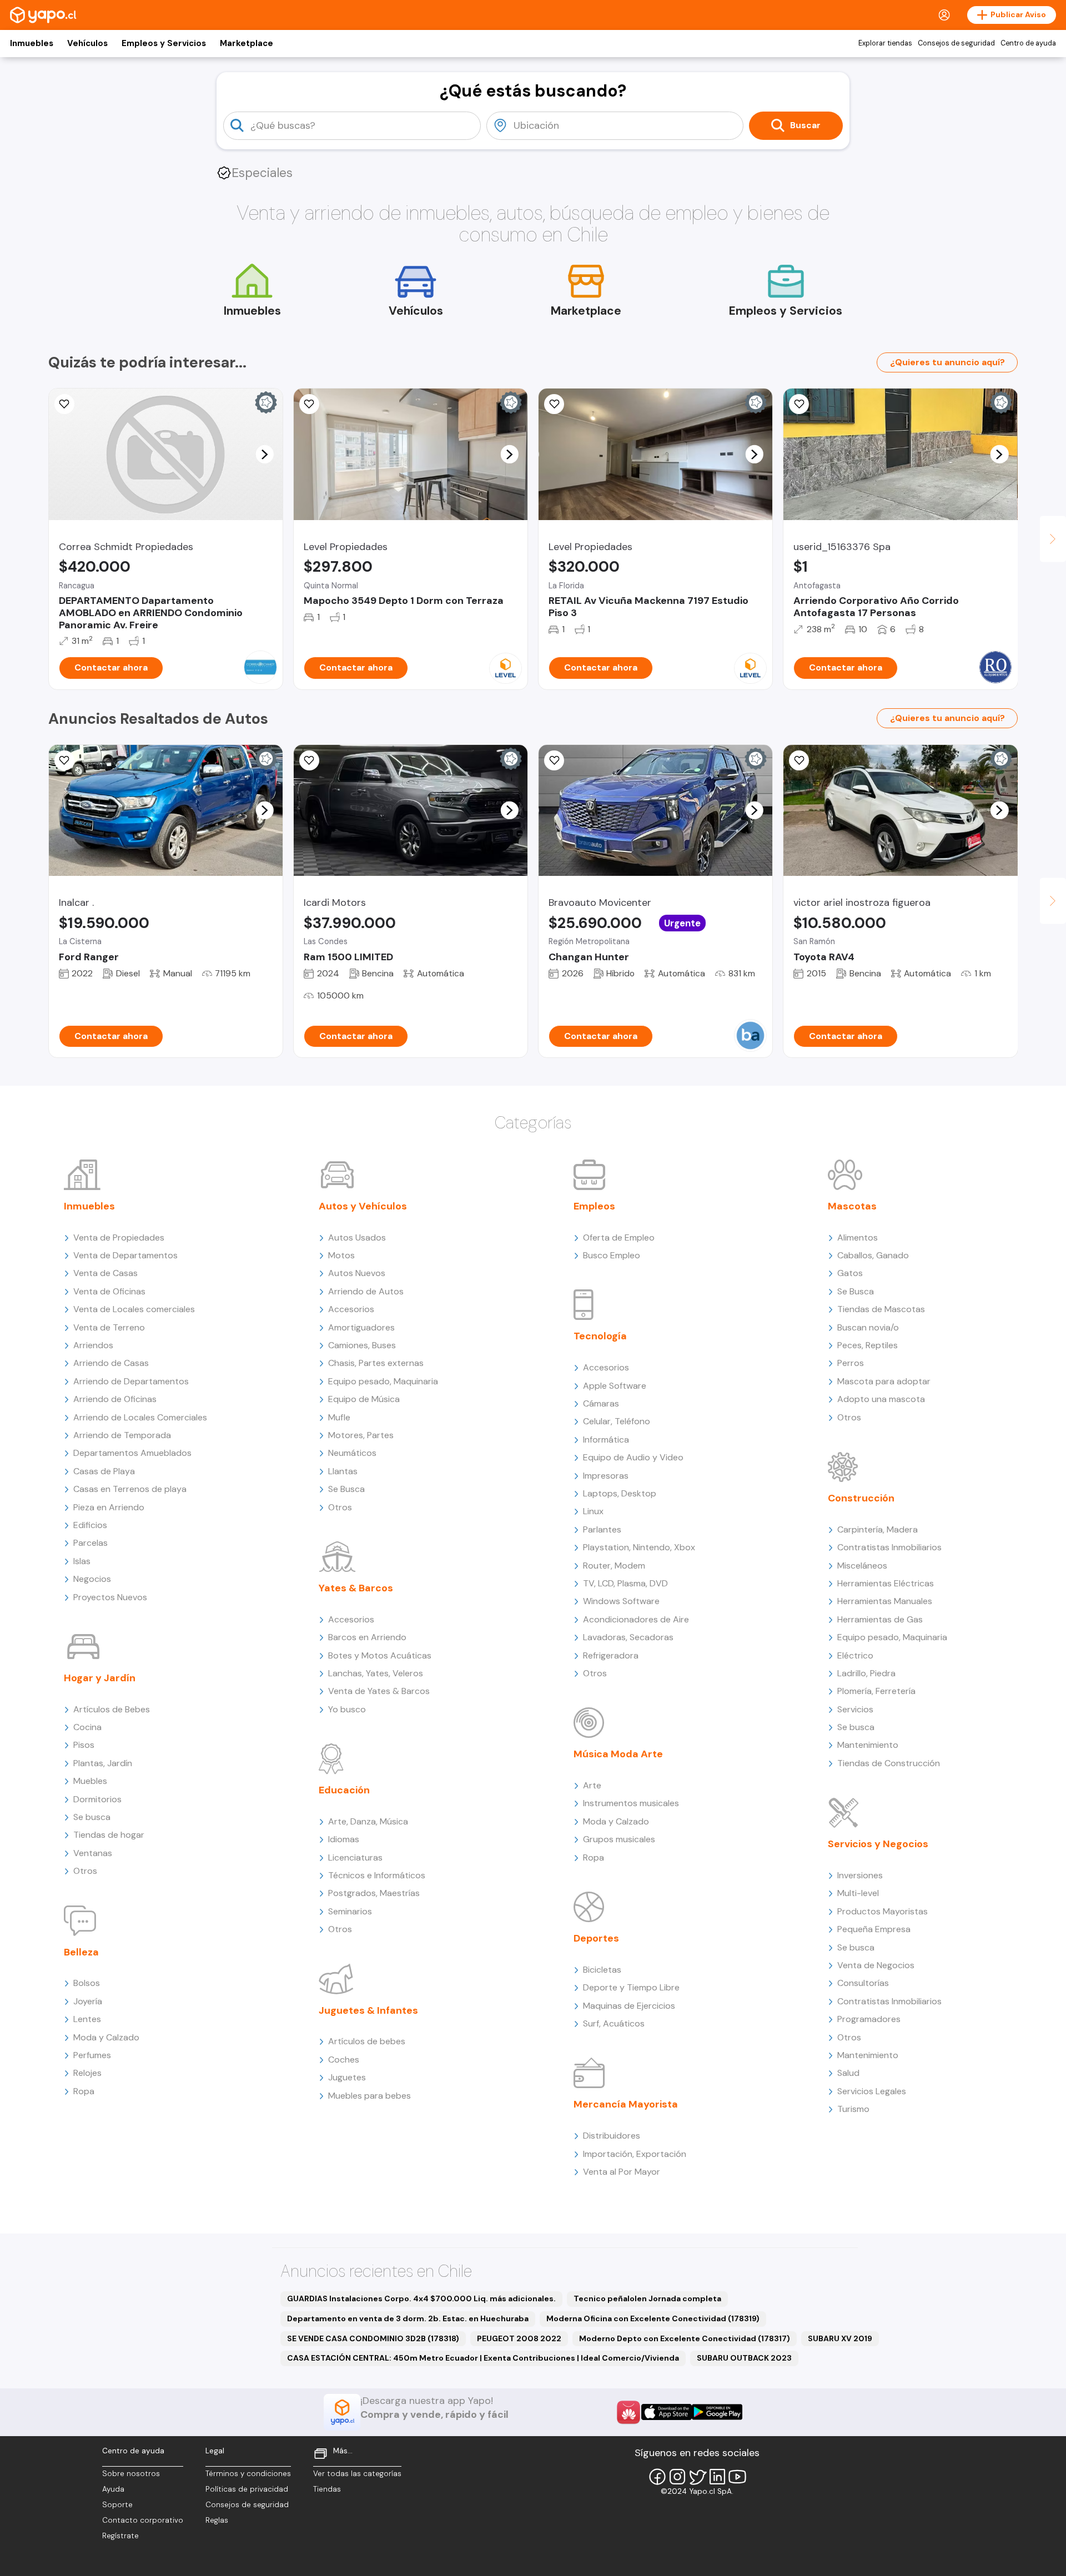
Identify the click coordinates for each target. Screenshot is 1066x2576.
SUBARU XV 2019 (840, 2338)
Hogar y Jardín (100, 1678)
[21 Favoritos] (309, 404)
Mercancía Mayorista (626, 2104)
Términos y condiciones (248, 2474)
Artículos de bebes (367, 2041)
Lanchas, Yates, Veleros (376, 1673)
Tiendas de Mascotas (881, 1309)
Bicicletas (602, 1970)
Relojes (87, 2073)
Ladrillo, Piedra (866, 1673)
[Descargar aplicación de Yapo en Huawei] (628, 2412)
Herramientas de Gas (880, 1619)
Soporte (117, 2505)
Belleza (81, 1952)
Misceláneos (862, 1566)
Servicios (855, 1709)
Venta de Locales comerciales (134, 1309)
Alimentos (858, 1237)
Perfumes (92, 2055)
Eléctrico (855, 1655)
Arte (592, 1785)
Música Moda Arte (618, 1754)
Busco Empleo (612, 1255)
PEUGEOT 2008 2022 (519, 2338)
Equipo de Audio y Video (633, 1457)
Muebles (90, 1781)
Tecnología (600, 1336)
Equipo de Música (364, 1399)
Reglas (217, 2520)
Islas (82, 1561)
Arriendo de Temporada (122, 1435)
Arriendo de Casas (111, 1363)
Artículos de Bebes (112, 1709)
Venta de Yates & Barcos (379, 1691)
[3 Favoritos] (64, 760)
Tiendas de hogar (109, 1835)
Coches (344, 2060)
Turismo (853, 2109)
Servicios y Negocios (878, 1844)
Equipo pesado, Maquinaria (383, 1381)
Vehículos (87, 43)
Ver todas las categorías (357, 2474)
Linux (593, 1511)
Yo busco (347, 1709)
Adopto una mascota (881, 1399)
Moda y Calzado (106, 2037)
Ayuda (113, 2489)
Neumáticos (352, 1453)
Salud (848, 2073)
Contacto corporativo (143, 2520)
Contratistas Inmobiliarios (889, 1547)
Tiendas (327, 2489)
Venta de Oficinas (109, 1291)
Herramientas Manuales (885, 1601)
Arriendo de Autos (366, 1291)
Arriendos (93, 1345)
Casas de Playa (104, 1471)
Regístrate (120, 2536)
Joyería (88, 2001)
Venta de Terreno (109, 1327)
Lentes (87, 2019)
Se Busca (346, 1489)
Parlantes (602, 1529)
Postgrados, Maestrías (374, 1893)
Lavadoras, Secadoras (628, 1637)
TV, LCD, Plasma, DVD (625, 1583)
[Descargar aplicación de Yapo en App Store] (667, 2412)
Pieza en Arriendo (109, 1507)
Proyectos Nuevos (110, 1597)
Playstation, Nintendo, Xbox (639, 1547)
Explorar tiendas (885, 43)
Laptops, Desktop (620, 1493)
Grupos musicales (619, 1839)
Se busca (92, 1817)
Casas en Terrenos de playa (130, 1489)
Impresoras (606, 1476)
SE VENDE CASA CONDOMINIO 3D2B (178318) (373, 2338)
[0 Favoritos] (64, 404)
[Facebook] (657, 2477)
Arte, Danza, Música (368, 1821)
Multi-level (858, 1893)
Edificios (90, 1525)
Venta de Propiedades (119, 1237)
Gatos (850, 1273)
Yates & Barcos (356, 1588)
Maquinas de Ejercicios (629, 2006)
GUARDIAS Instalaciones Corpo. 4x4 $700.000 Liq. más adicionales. (421, 2298)
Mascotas (852, 1206)
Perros (851, 1363)
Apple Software (615, 1386)
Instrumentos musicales (631, 1803)
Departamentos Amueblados (132, 1453)
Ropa (84, 2091)
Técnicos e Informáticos (377, 1875)
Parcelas (90, 1543)
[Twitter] (697, 2477)
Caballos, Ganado (873, 1255)
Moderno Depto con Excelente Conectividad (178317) (685, 2338)
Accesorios (351, 1309)
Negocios (92, 1579)
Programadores (869, 2019)
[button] (264, 454)
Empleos (594, 1206)
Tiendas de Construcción (889, 1763)
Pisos (84, 1745)
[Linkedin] (717, 2477)
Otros (85, 1871)
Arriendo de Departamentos (131, 1381)
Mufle (339, 1417)
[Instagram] (677, 2477)
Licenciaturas (355, 1857)
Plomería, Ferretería (876, 1691)
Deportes (596, 1938)
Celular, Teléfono (617, 1421)
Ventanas (93, 1853)
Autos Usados (357, 1237)
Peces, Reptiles (868, 1345)
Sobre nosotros (131, 2474)
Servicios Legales (872, 2091)
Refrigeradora (611, 1655)
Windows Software (621, 1601)
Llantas (343, 1471)
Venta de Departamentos (125, 1255)
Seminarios (350, 1911)
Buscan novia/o (868, 1327)
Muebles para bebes (369, 2096)
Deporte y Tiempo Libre (631, 1987)
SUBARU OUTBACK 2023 (744, 2358)
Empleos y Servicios (164, 43)
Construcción (861, 1498)
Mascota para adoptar (884, 1381)
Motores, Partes (361, 1435)
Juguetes (347, 2077)
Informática (606, 1440)
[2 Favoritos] (554, 404)
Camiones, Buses (362, 1345)
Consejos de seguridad (956, 43)
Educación (344, 1790)
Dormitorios (97, 1799)
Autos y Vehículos (363, 1206)
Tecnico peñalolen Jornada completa (647, 2298)
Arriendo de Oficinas (115, 1399)
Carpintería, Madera (878, 1529)
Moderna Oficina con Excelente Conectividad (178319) (653, 2318)
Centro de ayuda (1028, 43)
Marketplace (247, 43)
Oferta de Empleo (619, 1237)
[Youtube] (737, 2477)
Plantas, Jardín (103, 1763)
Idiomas (344, 1839)
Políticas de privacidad (247, 2489)
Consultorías (863, 1983)
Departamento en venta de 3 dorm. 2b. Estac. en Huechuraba (408, 2318)
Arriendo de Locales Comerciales (140, 1417)
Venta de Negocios (876, 1965)
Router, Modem (614, 1566)
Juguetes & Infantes (368, 2010)
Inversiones (860, 1875)
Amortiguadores (361, 1327)
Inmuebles (32, 43)
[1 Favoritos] (309, 760)
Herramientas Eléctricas (886, 1583)
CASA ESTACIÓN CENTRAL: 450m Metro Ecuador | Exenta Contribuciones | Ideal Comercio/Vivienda (483, 2358)
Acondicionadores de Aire (636, 1619)
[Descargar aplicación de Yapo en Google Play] (717, 2412)
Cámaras (601, 1403)
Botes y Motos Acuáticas (380, 1655)
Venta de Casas (105, 1273)
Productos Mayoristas (883, 1911)
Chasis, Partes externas (376, 1363)
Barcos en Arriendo (367, 1637)
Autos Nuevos (357, 1273)
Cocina (87, 1727)
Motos (341, 1255)
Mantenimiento (868, 1745)
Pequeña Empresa (874, 1929)
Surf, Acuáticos (614, 2023)
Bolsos (87, 1983)
